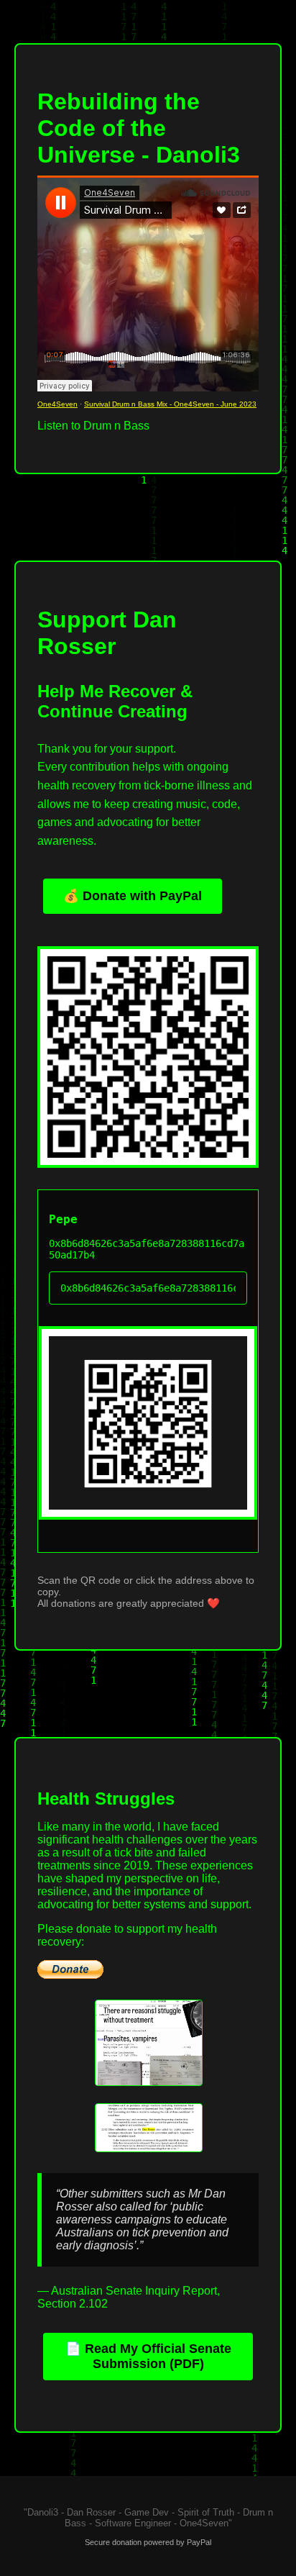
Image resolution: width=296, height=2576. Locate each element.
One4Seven (57, 404)
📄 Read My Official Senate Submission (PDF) (148, 2356)
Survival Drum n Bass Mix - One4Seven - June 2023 (170, 404)
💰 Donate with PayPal (133, 896)
